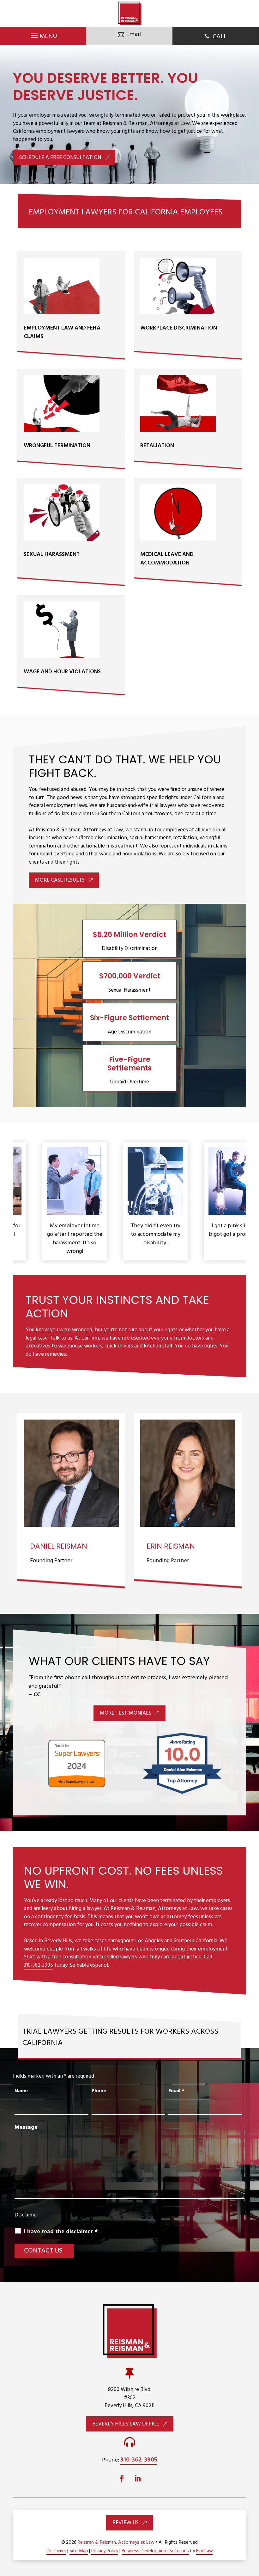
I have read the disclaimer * (61, 2232)
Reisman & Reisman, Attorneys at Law (116, 2542)
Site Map (79, 2551)
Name (21, 2091)
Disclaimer (26, 2215)
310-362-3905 (39, 1965)
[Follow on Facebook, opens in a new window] (122, 2479)
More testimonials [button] (126, 1713)
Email (176, 2091)
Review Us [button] (126, 2523)
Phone (99, 2091)
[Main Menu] (43, 34)
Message (26, 2127)
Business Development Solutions (155, 2551)
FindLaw (204, 2551)
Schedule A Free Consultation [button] (60, 158)
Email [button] (133, 34)
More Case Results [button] (60, 880)
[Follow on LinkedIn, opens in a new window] (137, 2479)
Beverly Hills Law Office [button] (126, 2424)
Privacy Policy (105, 2551)
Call (220, 37)
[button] (250, 2537)
